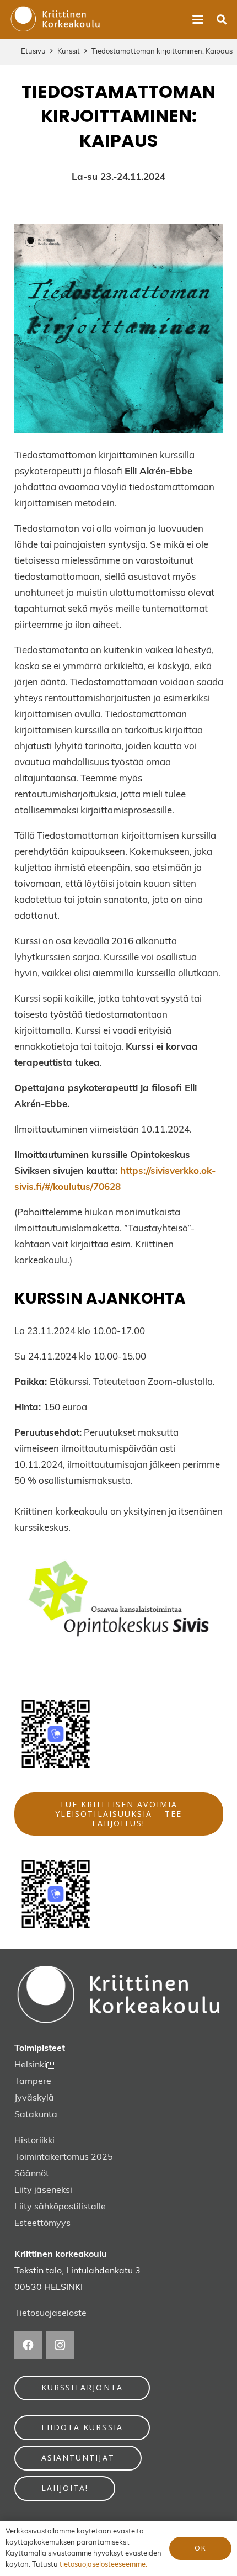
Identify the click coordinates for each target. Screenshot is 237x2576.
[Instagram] (60, 2345)
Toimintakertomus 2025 (64, 2157)
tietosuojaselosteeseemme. (103, 2565)
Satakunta (36, 2115)
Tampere (33, 2082)
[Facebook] (28, 2345)
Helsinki (30, 2065)
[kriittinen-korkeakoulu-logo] (55, 19)
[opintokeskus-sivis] (119, 1601)
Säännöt (32, 2174)
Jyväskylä (34, 2098)
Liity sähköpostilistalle (60, 2207)
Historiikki (34, 2141)
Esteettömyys (42, 2224)
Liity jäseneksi (43, 2191)
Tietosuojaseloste (50, 2314)
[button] (198, 19)
